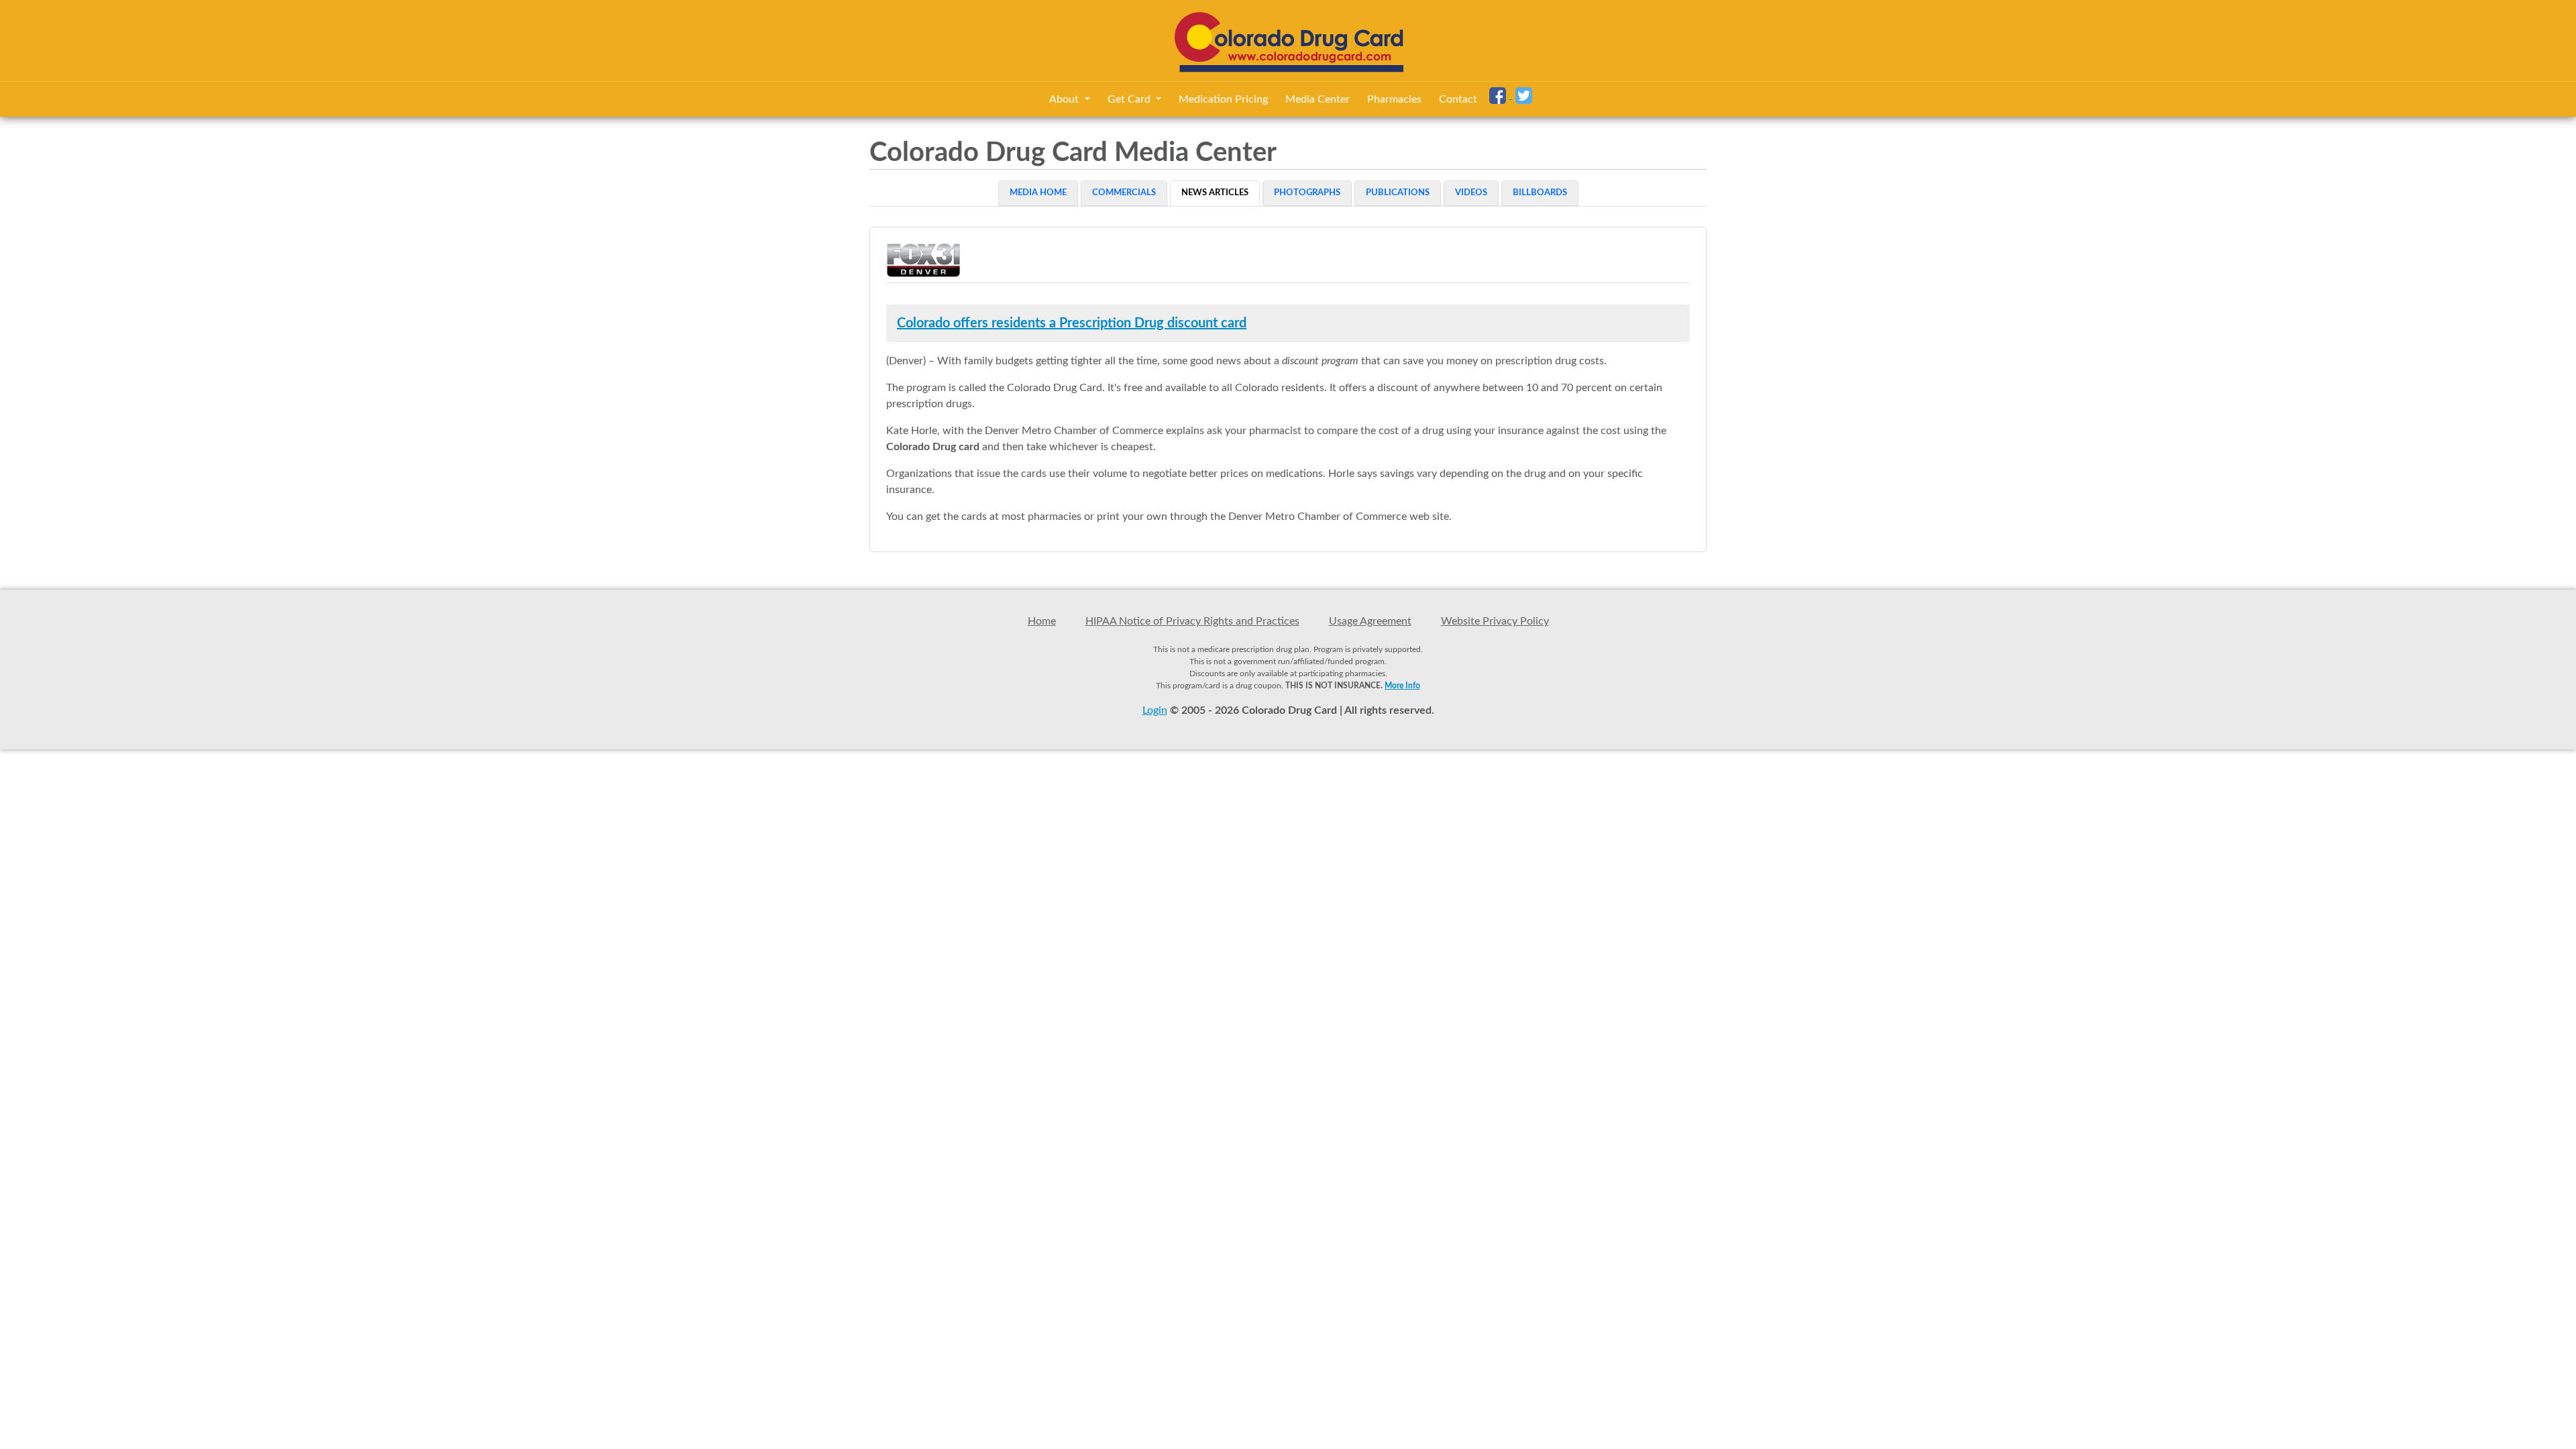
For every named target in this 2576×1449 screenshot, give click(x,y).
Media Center (1318, 99)
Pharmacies (1394, 99)
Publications (1398, 193)
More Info (1402, 686)
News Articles (1215, 193)
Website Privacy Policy (1495, 621)
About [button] (1065, 99)
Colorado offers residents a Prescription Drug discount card (1072, 323)
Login (1155, 710)
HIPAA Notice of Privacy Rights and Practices (1192, 621)
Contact (1458, 99)
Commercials (1124, 193)
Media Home (1038, 193)
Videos (1471, 193)
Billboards (1540, 193)
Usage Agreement (1370, 621)
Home (1042, 621)
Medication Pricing (1223, 99)
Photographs (1307, 193)
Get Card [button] (1130, 99)
